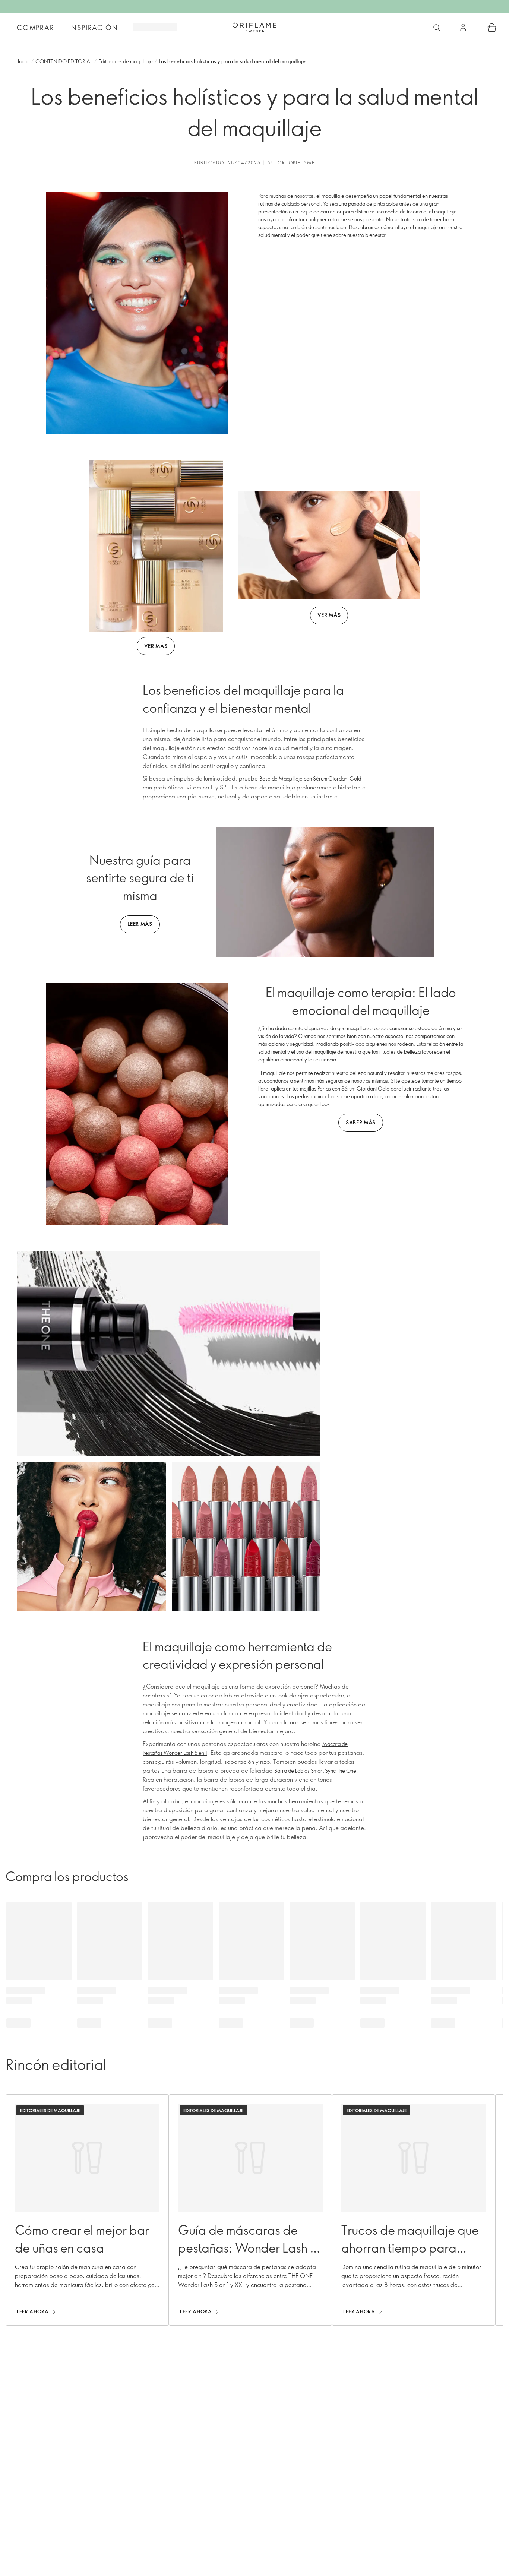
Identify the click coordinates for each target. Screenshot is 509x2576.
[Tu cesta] (492, 28)
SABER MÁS (361, 1122)
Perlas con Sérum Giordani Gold (353, 1088)
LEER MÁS (140, 924)
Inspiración (94, 28)
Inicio (24, 61)
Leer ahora (33, 2311)
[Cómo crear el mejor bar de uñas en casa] (87, 2210)
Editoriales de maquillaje (126, 61)
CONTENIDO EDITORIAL (64, 61)
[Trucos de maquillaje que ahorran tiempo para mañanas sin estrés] (414, 2210)
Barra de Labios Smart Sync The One (315, 1771)
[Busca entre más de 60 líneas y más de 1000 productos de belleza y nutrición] (437, 28)
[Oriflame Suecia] (255, 27)
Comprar (36, 28)
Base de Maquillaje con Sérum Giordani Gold (310, 779)
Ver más (156, 646)
